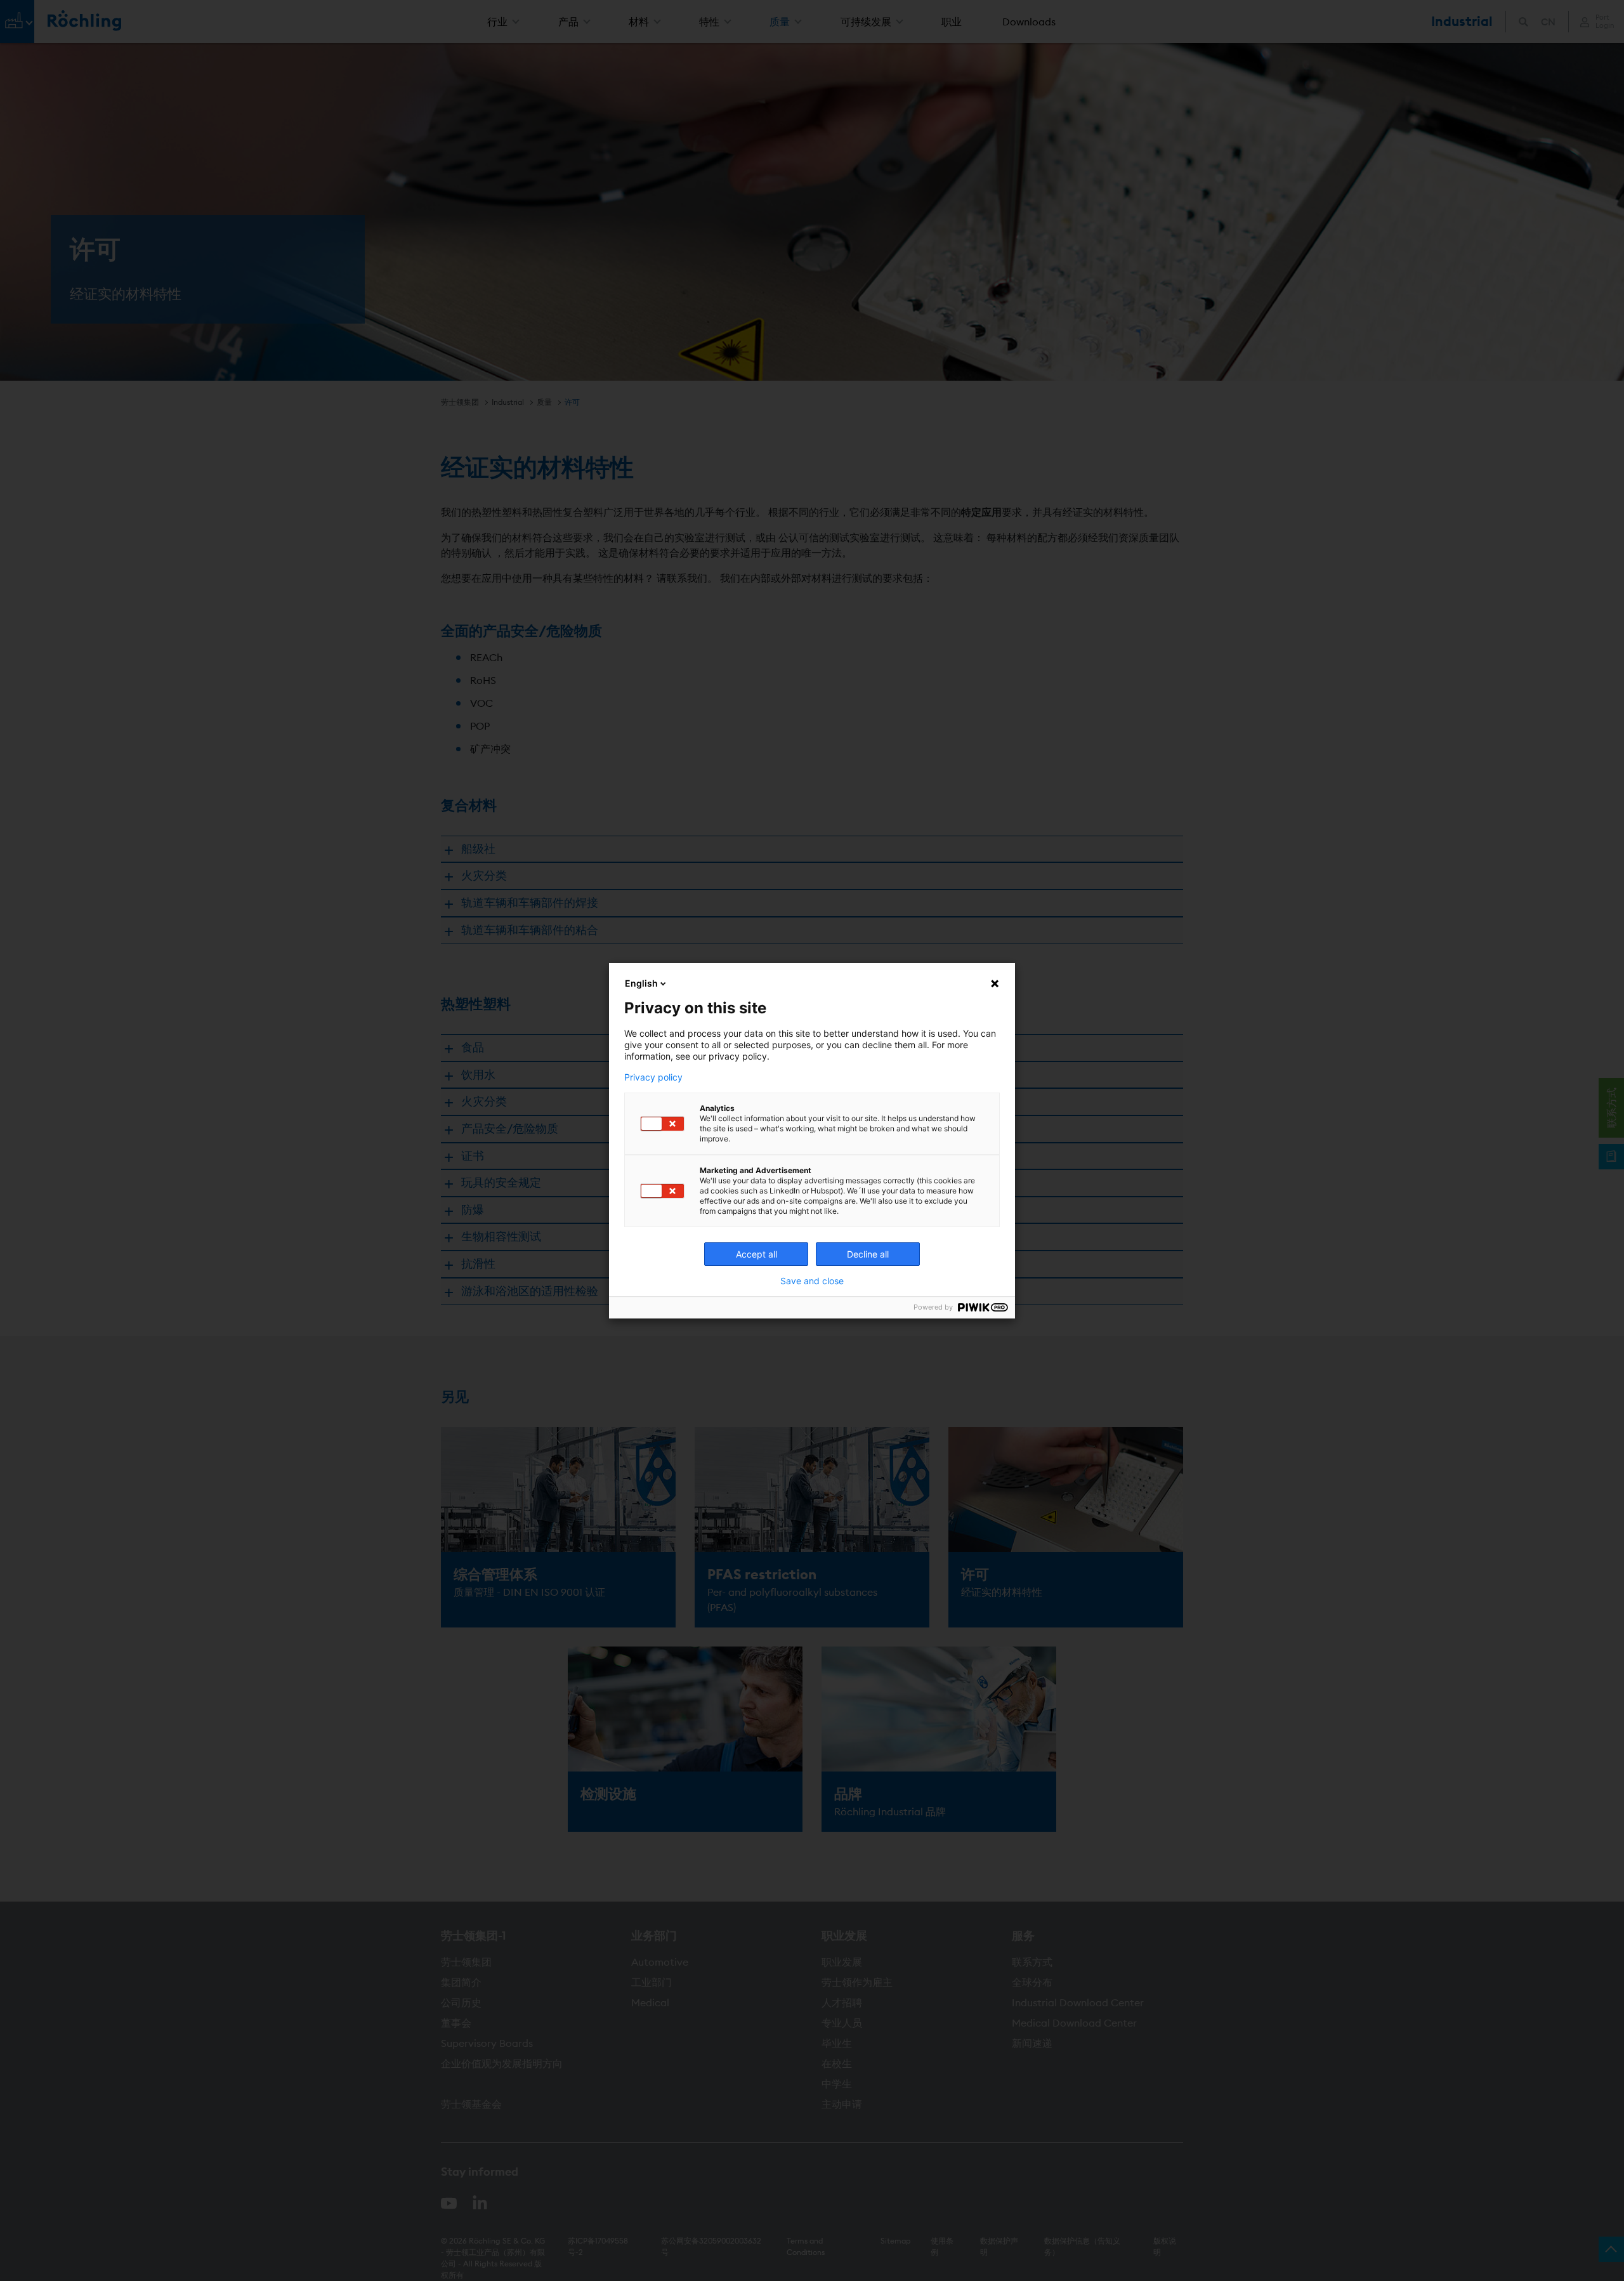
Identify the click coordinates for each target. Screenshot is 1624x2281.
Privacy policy (653, 1077)
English (641, 983)
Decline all (868, 1254)
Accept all (756, 1254)
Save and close (812, 1281)
